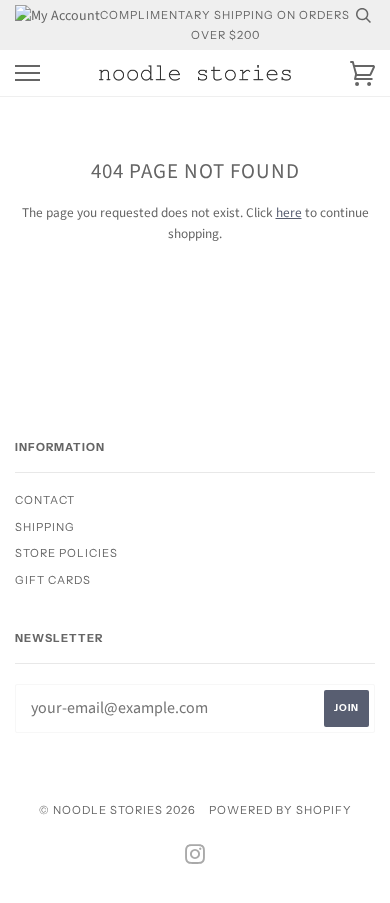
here (289, 212)
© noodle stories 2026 (117, 810)
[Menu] (27, 73)
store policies (66, 553)
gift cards (53, 580)
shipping (45, 527)
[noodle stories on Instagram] (195, 858)
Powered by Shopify (280, 810)
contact (45, 500)
